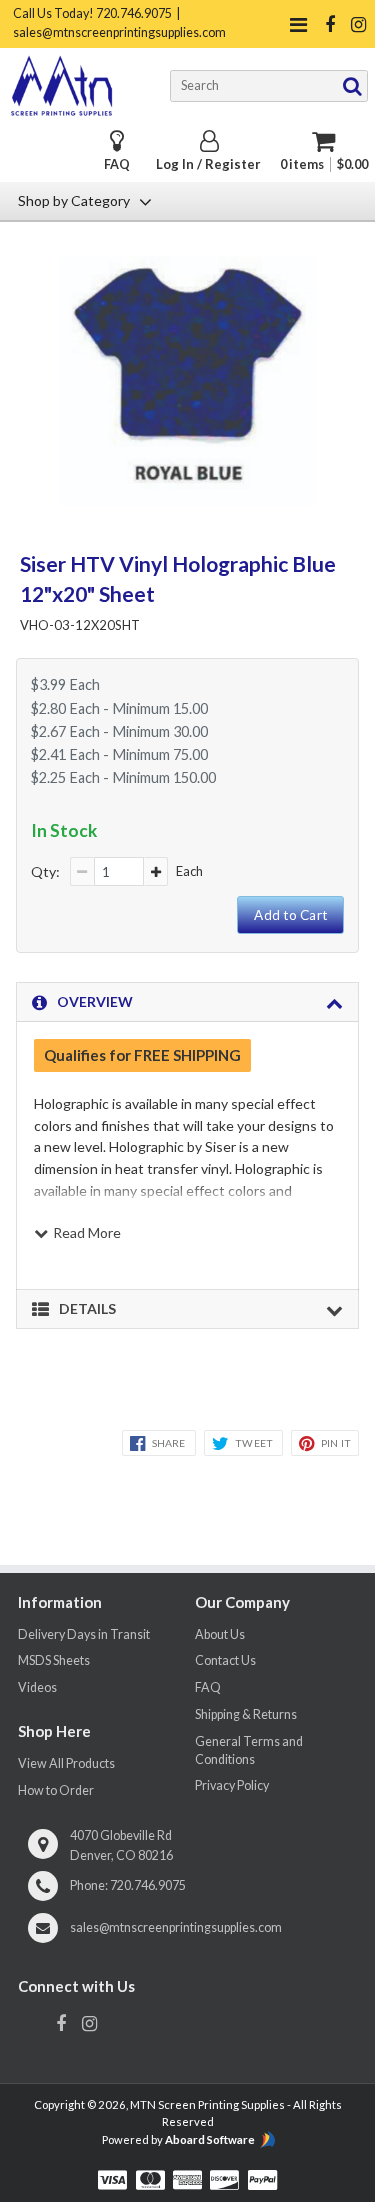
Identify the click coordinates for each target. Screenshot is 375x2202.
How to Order (56, 1790)
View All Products (66, 1763)
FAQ (117, 164)
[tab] (187, 1002)
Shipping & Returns (246, 1714)
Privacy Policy (232, 1785)
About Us (220, 1634)
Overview (95, 1001)
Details (87, 1308)
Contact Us (225, 1660)
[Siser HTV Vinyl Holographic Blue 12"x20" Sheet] (187, 500)
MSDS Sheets (54, 1660)
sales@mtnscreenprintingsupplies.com (176, 1927)
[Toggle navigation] (298, 24)
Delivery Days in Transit (84, 1634)
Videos (37, 1687)
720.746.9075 (148, 1885)
